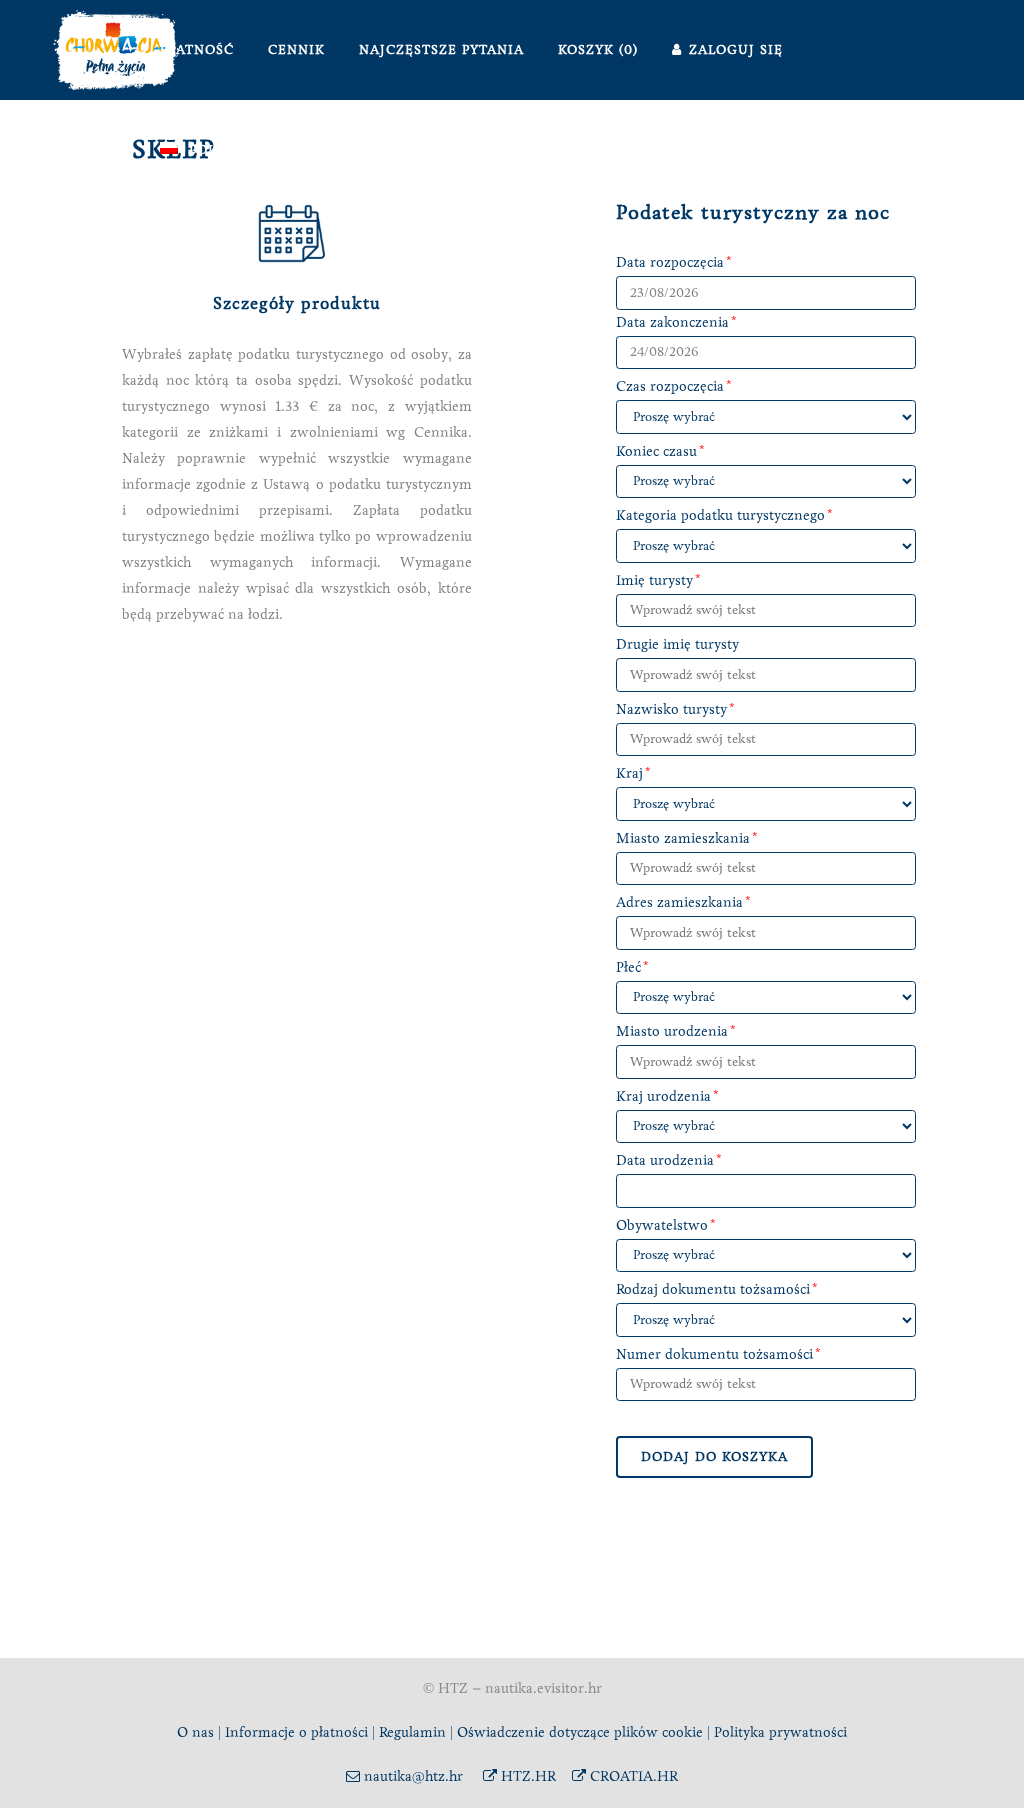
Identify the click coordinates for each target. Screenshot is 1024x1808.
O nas (195, 1732)
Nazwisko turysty (671, 709)
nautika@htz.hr (411, 1776)
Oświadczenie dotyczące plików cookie (582, 1732)
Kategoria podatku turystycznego (720, 515)
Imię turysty (654, 580)
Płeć (628, 967)
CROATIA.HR (632, 1776)
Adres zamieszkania (679, 902)
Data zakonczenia (672, 322)
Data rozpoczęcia (670, 262)
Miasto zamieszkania (683, 838)
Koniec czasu (656, 451)
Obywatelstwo (662, 1225)
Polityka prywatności (780, 1732)
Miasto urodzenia (672, 1031)
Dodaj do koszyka (714, 1457)
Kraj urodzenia (663, 1096)
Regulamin (412, 1732)
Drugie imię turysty (677, 644)
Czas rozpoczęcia (670, 386)
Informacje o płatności (296, 1732)
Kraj (629, 773)
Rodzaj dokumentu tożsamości (713, 1289)
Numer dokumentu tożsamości (714, 1354)
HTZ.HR (526, 1776)
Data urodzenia (665, 1160)
